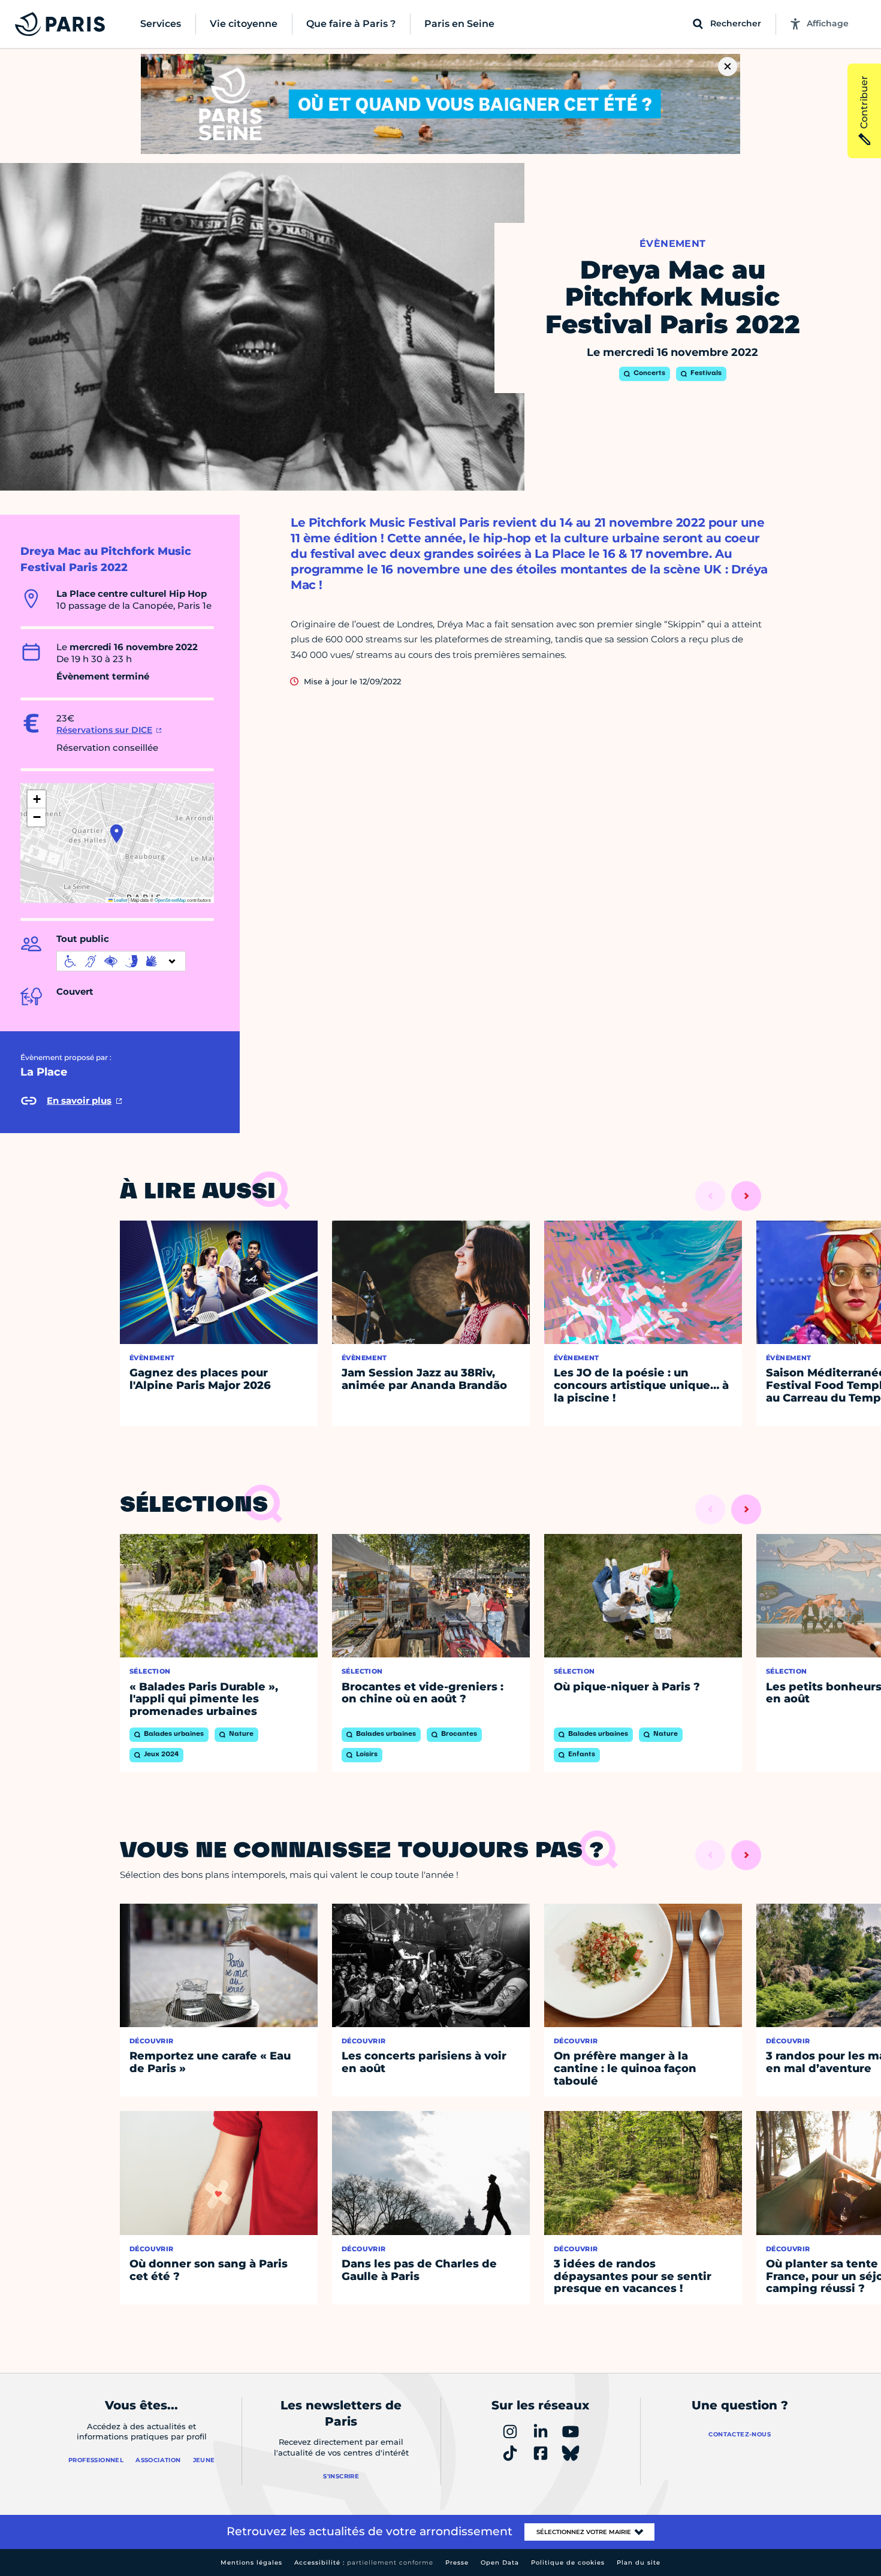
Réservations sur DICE (104, 730)
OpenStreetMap (170, 900)
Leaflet (120, 900)
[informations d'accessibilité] (121, 961)
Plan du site (639, 2563)
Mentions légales (251, 2563)
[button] (117, 833)
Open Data (500, 2563)
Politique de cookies (568, 2563)
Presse (457, 2563)
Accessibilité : (364, 2563)
